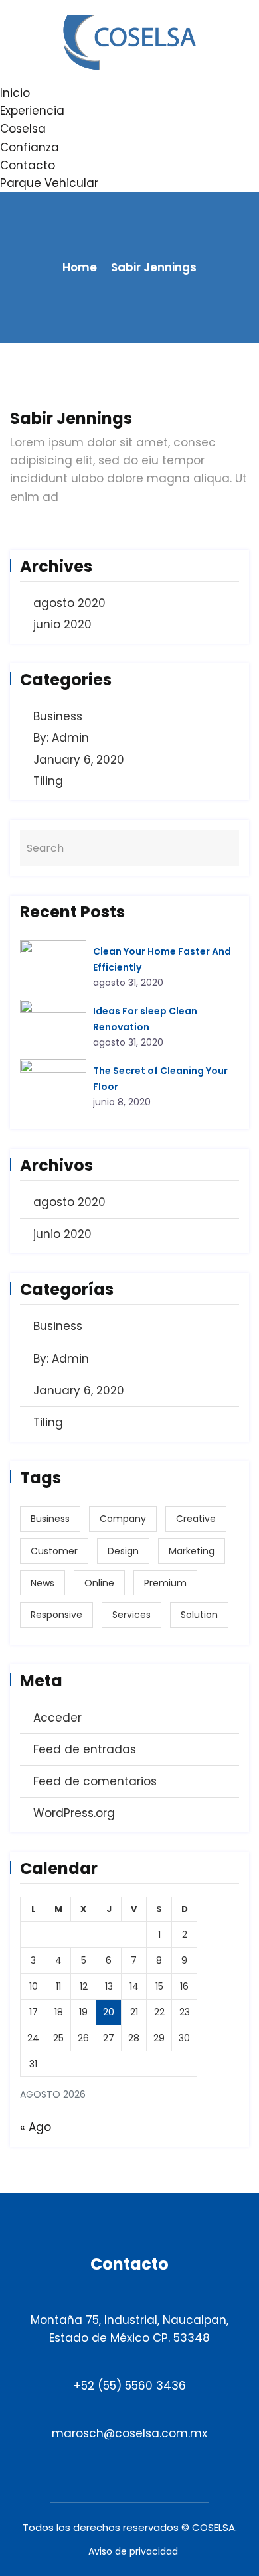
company (123, 1519)
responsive (56, 1615)
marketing (192, 1551)
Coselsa (23, 129)
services (131, 1615)
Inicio (15, 93)
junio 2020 (62, 624)
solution (199, 1615)
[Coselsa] (129, 41)
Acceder (57, 1718)
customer (54, 1551)
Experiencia (32, 111)
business (50, 1519)
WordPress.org (74, 1813)
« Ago (36, 2127)
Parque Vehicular (49, 183)
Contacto (28, 165)
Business (58, 716)
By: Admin (61, 738)
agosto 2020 (69, 603)
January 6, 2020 (79, 760)
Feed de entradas (85, 1749)
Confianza (30, 147)
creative (196, 1519)
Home (80, 267)
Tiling (48, 781)
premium (165, 1583)
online (99, 1583)
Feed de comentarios (95, 1781)
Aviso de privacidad (133, 2551)
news (43, 1583)
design (123, 1551)
